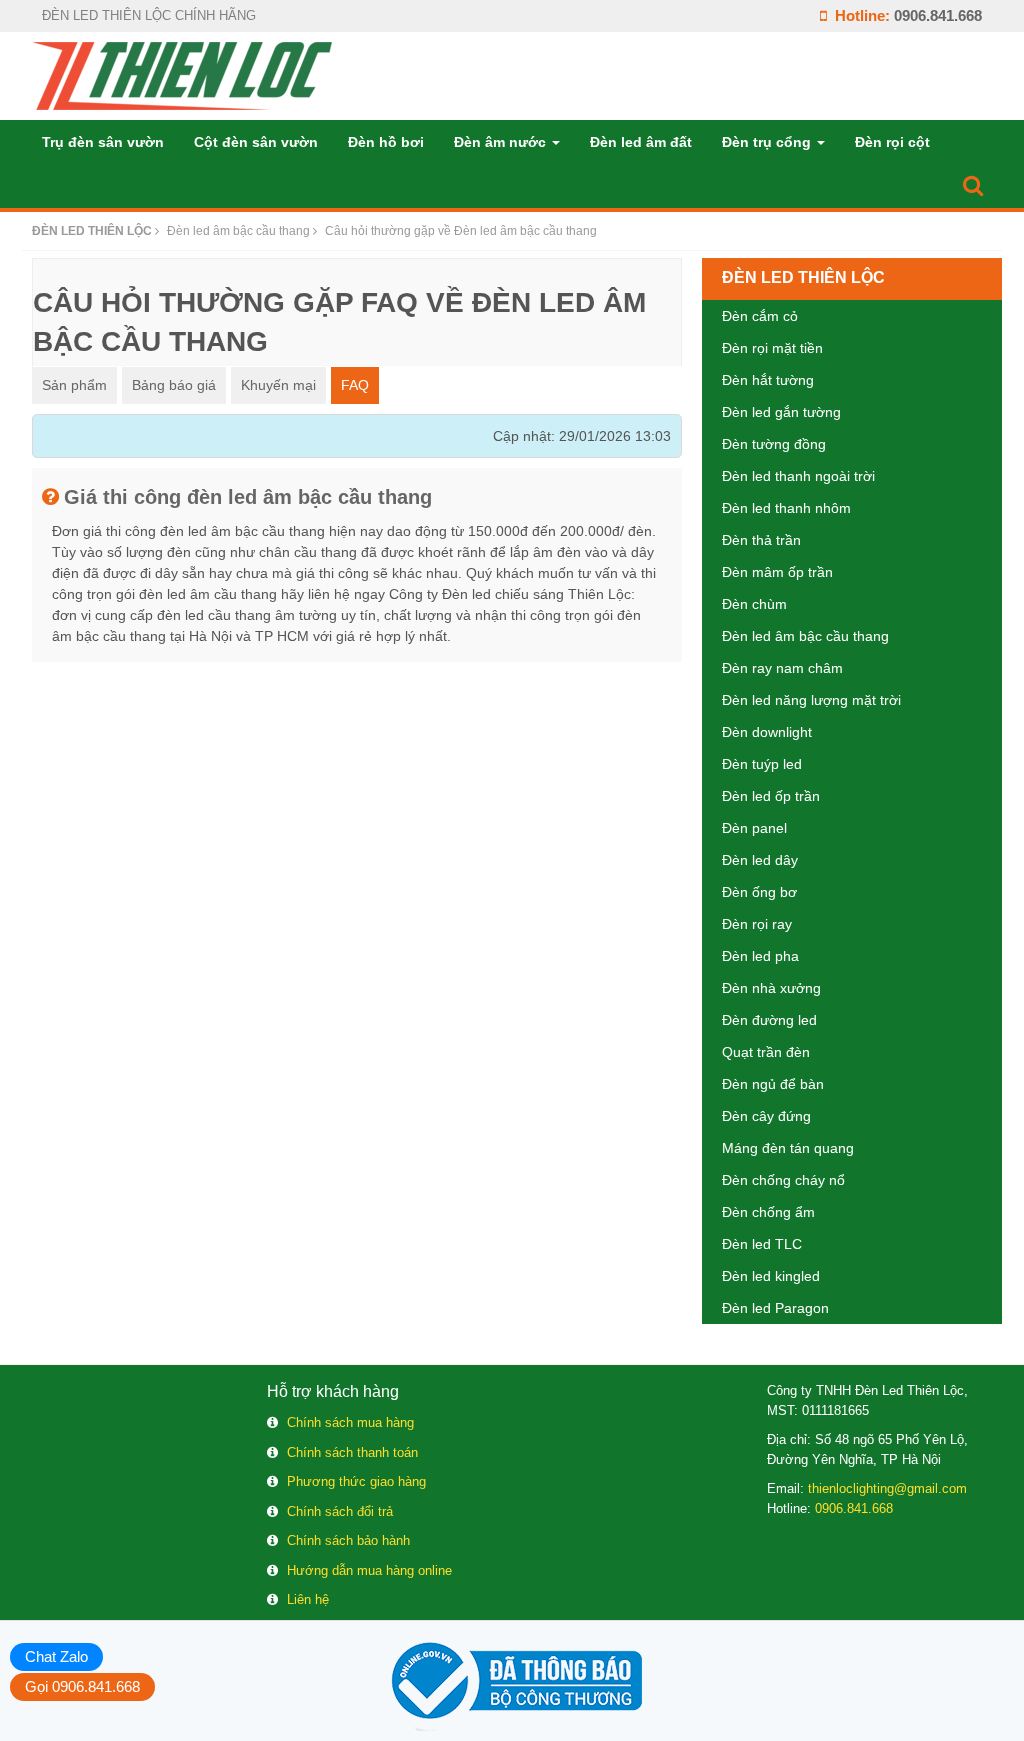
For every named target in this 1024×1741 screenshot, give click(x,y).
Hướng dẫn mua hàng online (369, 1570)
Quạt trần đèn (766, 1052)
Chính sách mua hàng (350, 1422)
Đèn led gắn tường (781, 412)
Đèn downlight (767, 732)
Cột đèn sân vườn (256, 142)
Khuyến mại (278, 385)
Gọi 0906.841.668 (82, 1686)
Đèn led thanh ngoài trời (798, 476)
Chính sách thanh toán (352, 1452)
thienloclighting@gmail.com (887, 1488)
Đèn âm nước (502, 142)
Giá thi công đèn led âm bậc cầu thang (248, 497)
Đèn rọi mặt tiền (772, 348)
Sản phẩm (74, 385)
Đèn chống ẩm (768, 1212)
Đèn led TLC (762, 1244)
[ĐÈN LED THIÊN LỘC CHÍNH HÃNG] (182, 75)
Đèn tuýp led (762, 764)
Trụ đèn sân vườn (103, 142)
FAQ (355, 385)
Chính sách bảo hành (348, 1540)
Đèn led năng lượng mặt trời (811, 700)
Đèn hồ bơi (386, 142)
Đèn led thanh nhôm (786, 508)
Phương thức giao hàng (356, 1481)
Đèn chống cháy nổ (783, 1180)
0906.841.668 (938, 15)
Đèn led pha (760, 956)
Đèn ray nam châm (782, 668)
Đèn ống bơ (759, 892)
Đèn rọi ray (757, 924)
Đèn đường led (769, 1020)
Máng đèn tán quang (788, 1148)
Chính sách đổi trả (340, 1511)
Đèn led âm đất (641, 142)
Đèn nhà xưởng (771, 988)
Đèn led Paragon (775, 1308)
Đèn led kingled (771, 1276)
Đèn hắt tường (768, 380)
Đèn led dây (760, 860)
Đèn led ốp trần (771, 796)
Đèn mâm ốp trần (777, 572)
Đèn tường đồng (774, 444)
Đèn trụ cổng (768, 142)
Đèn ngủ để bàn (773, 1084)
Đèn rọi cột (892, 142)
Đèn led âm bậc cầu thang (805, 636)
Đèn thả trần (761, 540)
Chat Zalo (56, 1656)
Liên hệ (308, 1599)
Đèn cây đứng (766, 1116)
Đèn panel (754, 828)
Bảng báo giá (174, 385)
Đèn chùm (754, 604)
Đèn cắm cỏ (760, 316)
